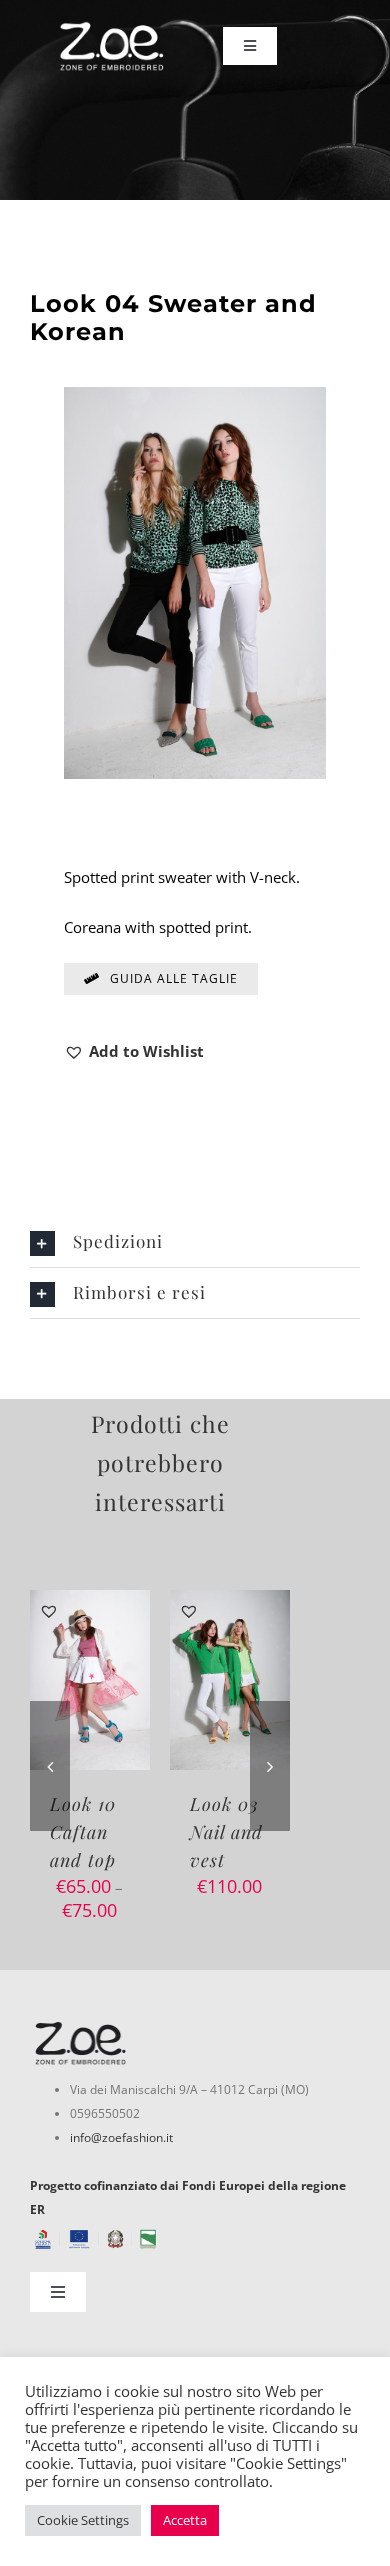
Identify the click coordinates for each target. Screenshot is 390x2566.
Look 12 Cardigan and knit (229, 1832)
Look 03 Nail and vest (86, 1832)
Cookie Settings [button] (83, 2520)
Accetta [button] (185, 2520)
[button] (134, 1051)
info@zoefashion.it (121, 2137)
